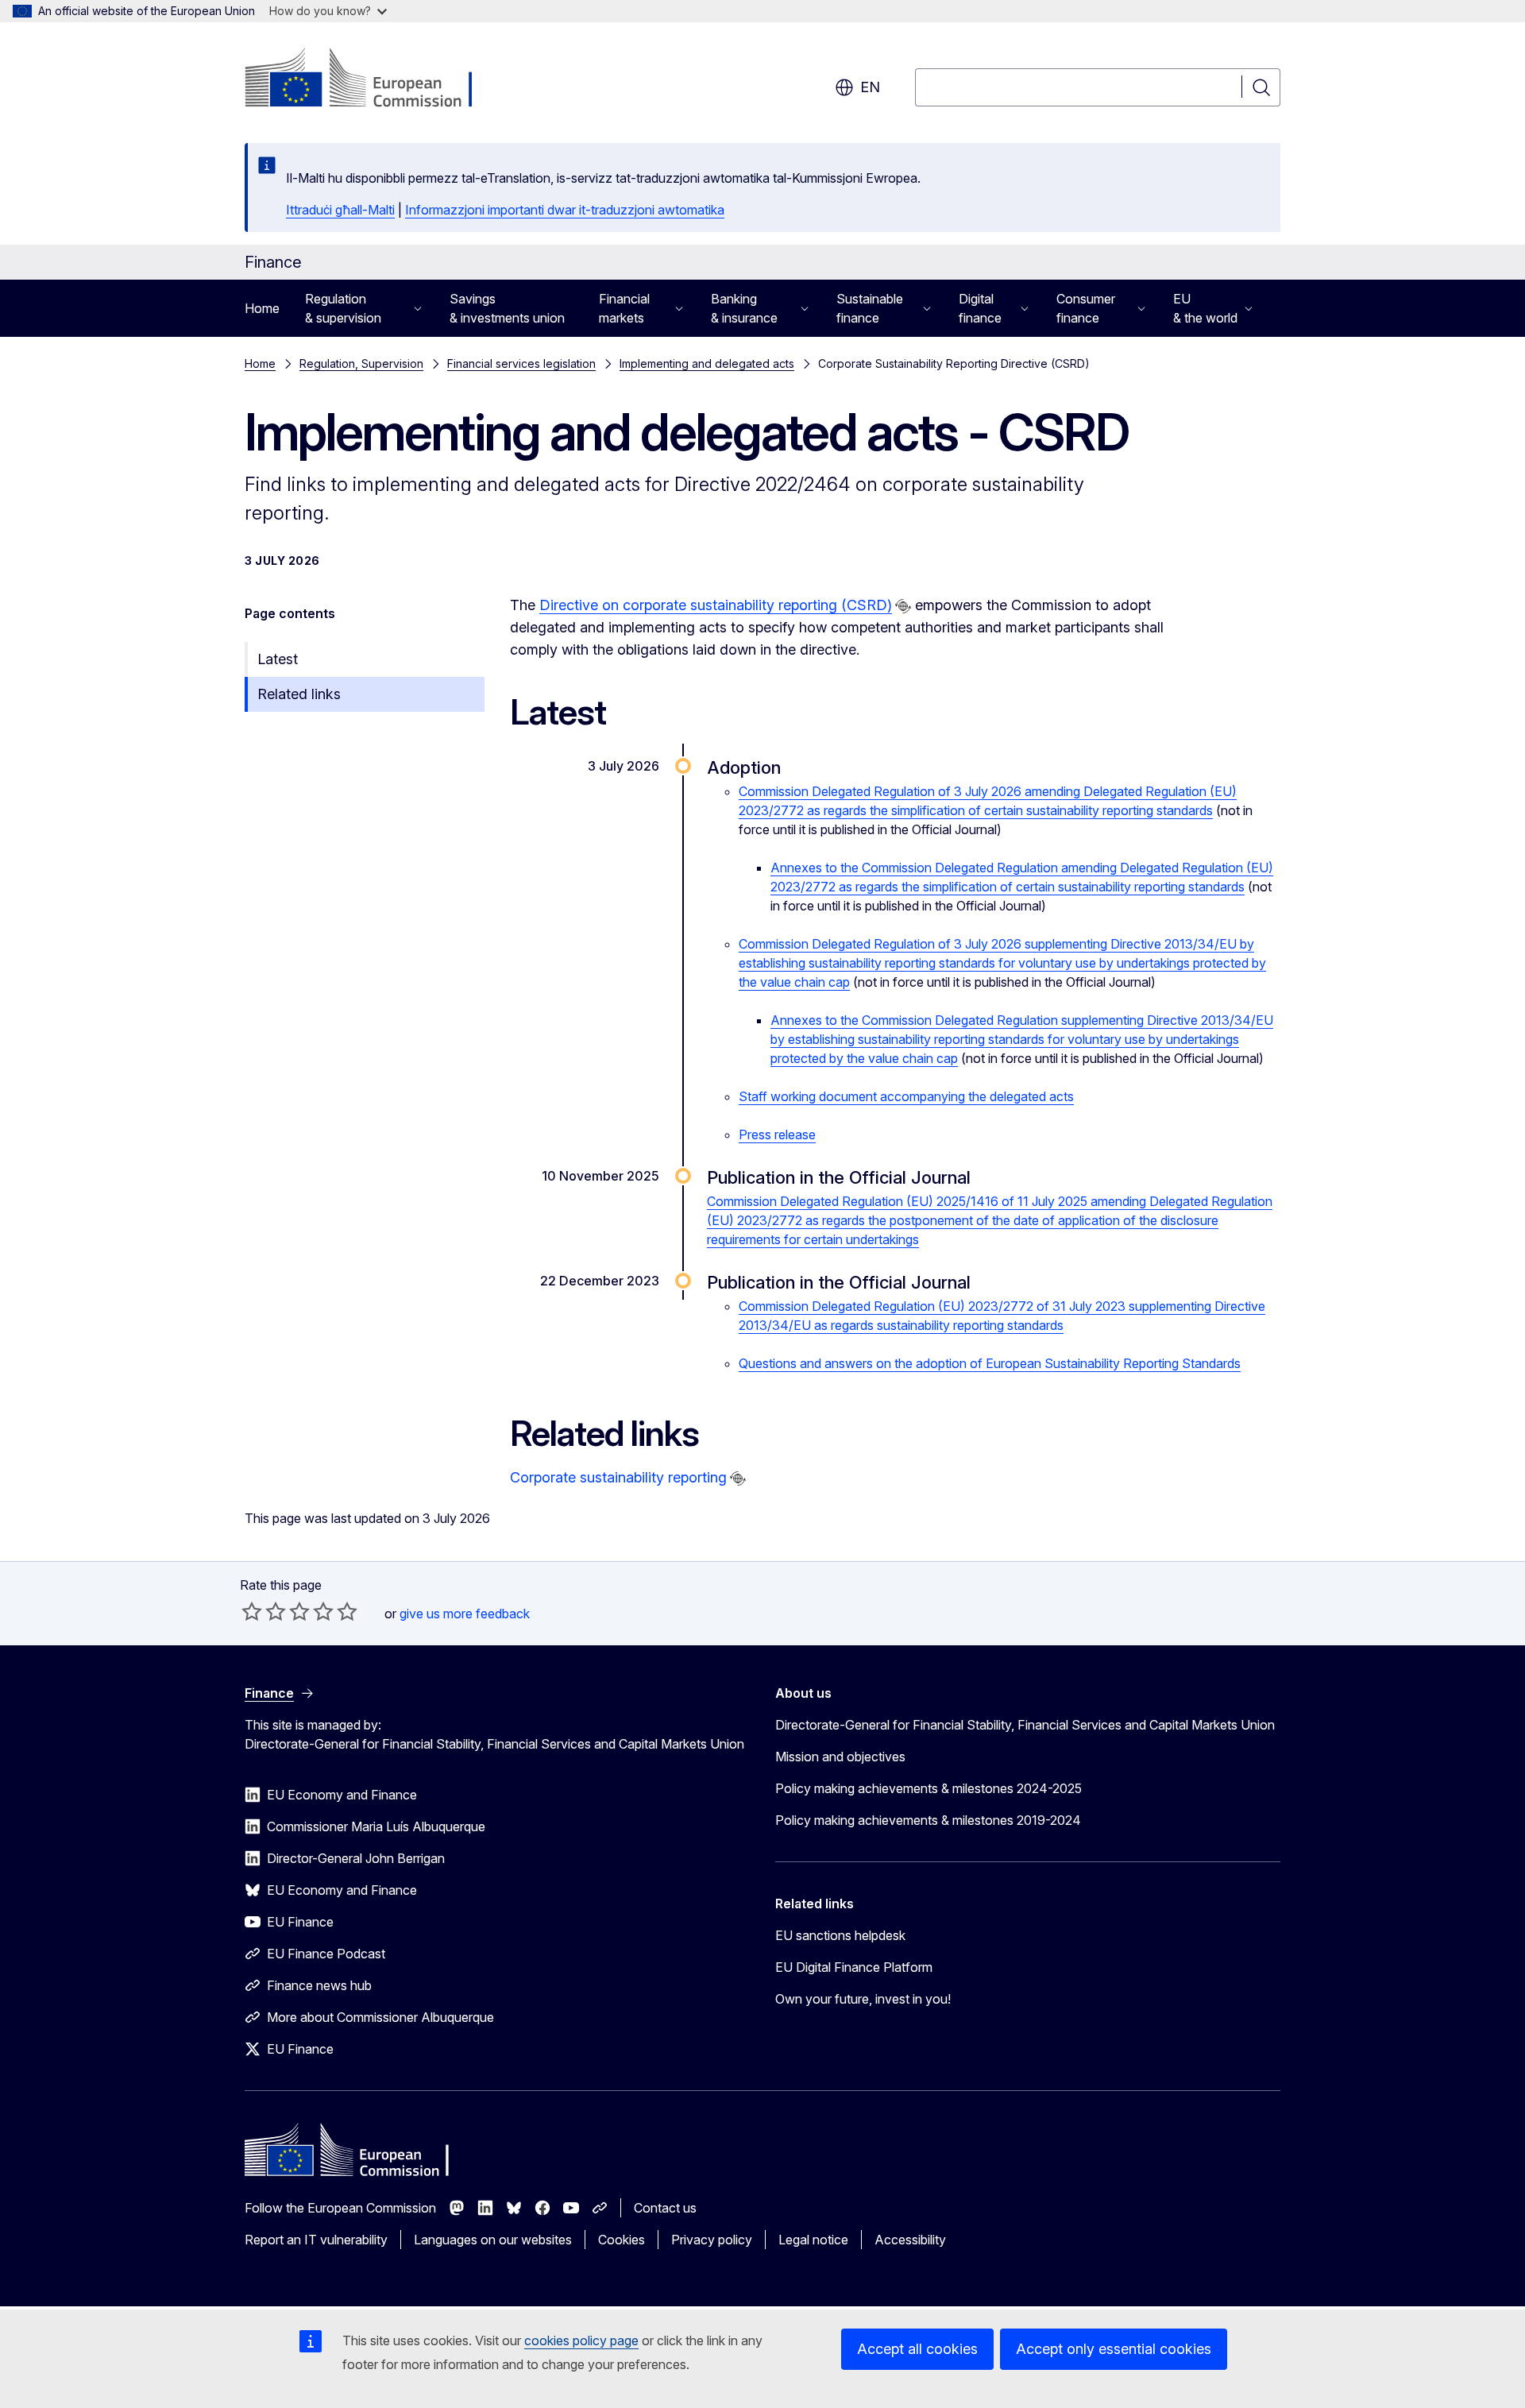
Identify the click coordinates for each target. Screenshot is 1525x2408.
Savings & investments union (507, 308)
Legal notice (813, 2240)
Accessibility (910, 2240)
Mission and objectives (840, 1757)
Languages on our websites (493, 2240)
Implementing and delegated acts (707, 363)
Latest (278, 659)
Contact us (665, 2208)
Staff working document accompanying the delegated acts (906, 1096)
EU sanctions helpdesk (840, 1935)
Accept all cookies (917, 2349)
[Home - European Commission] (373, 79)
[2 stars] (264, 1611)
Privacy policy (712, 2240)
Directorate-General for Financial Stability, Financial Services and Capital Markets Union (1025, 1725)
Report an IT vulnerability (316, 2240)
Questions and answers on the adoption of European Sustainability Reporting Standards (990, 1363)
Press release (777, 1134)
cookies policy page (581, 2340)
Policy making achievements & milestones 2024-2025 (929, 1788)
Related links (299, 694)
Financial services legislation (521, 363)
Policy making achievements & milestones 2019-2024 (928, 1820)
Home (262, 308)
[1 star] (252, 1611)
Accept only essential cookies (1114, 2349)
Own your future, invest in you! (863, 1999)
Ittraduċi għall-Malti (340, 210)
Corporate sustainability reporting (618, 1477)
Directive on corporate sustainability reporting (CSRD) (716, 605)
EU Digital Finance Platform (854, 1967)
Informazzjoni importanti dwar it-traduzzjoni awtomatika (565, 210)
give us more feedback (465, 1614)
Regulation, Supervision (361, 363)
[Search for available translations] (903, 606)
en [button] (870, 87)
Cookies (622, 2240)
